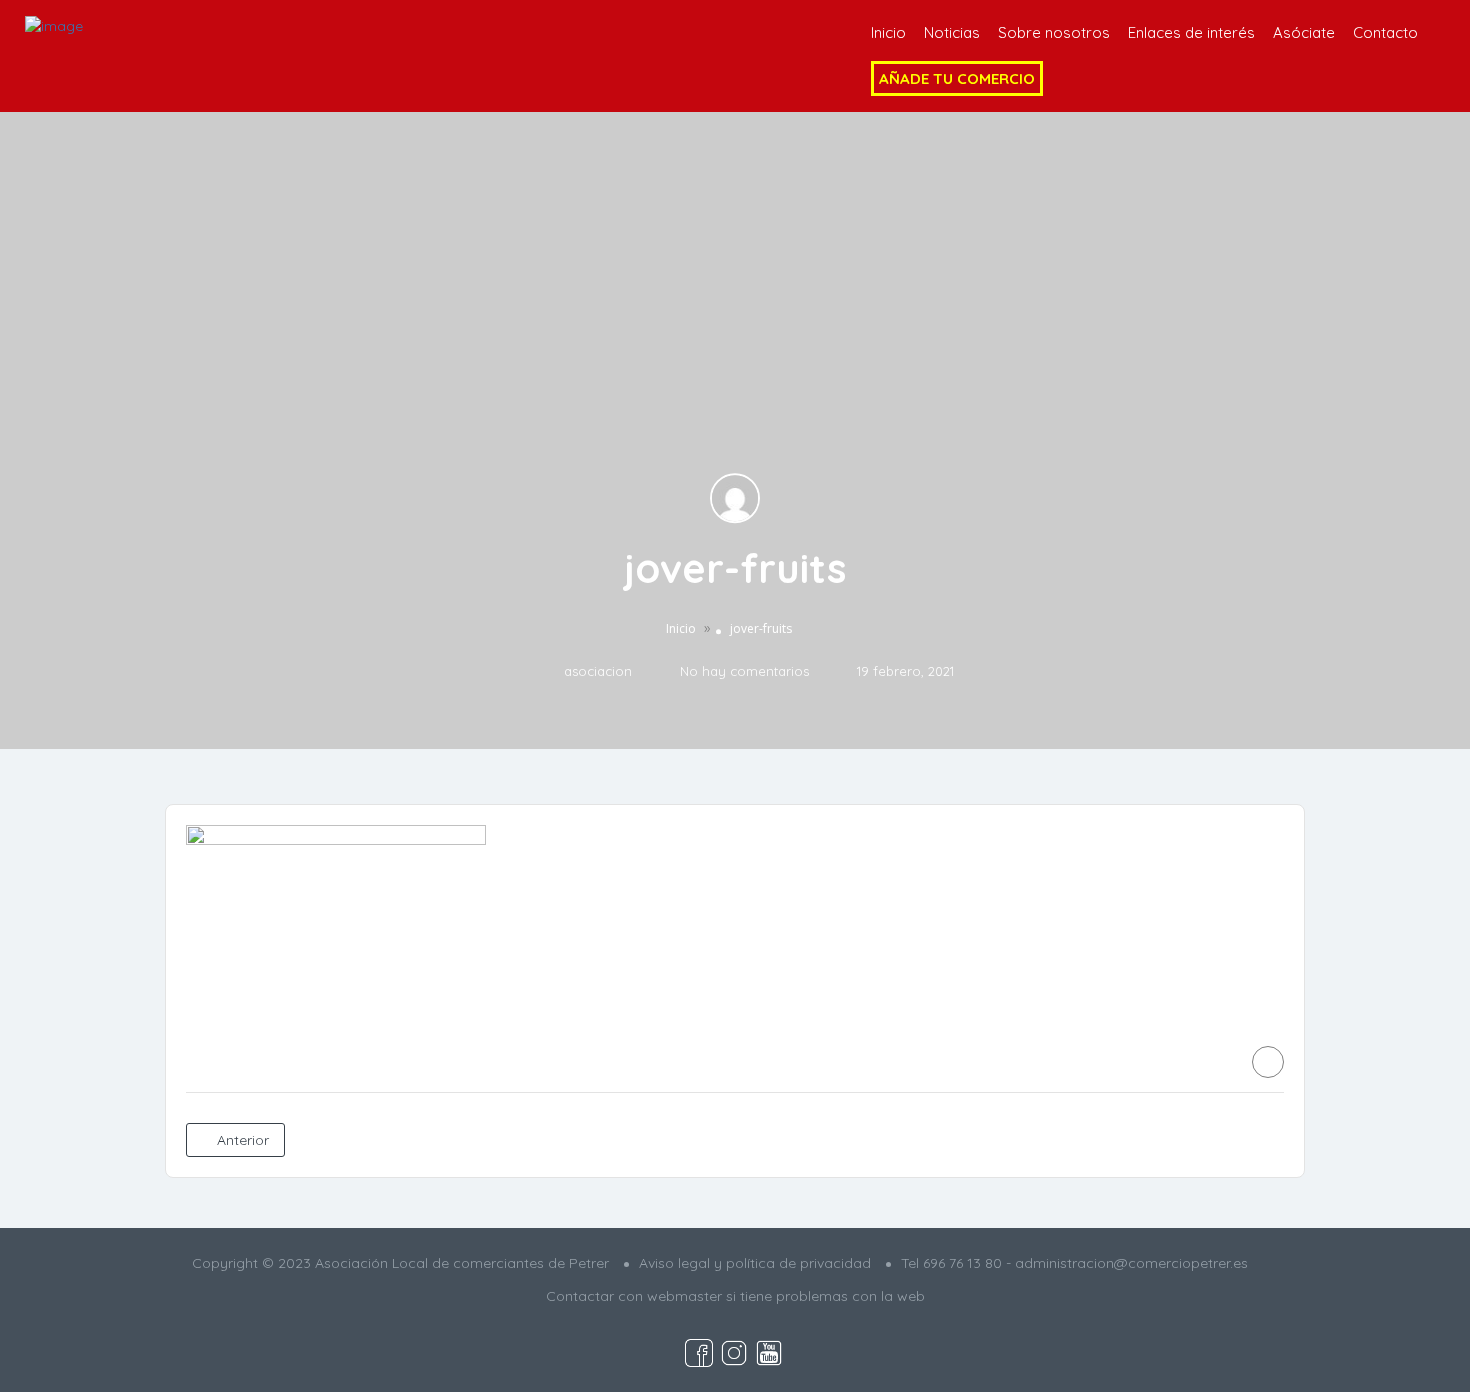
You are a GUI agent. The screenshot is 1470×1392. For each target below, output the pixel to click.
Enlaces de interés (1191, 32)
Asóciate (1304, 32)
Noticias (952, 32)
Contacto (1385, 32)
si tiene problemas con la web (825, 1296)
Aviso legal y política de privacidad (755, 1263)
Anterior (241, 1140)
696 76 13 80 (962, 1263)
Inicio (888, 32)
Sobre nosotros (1054, 32)
